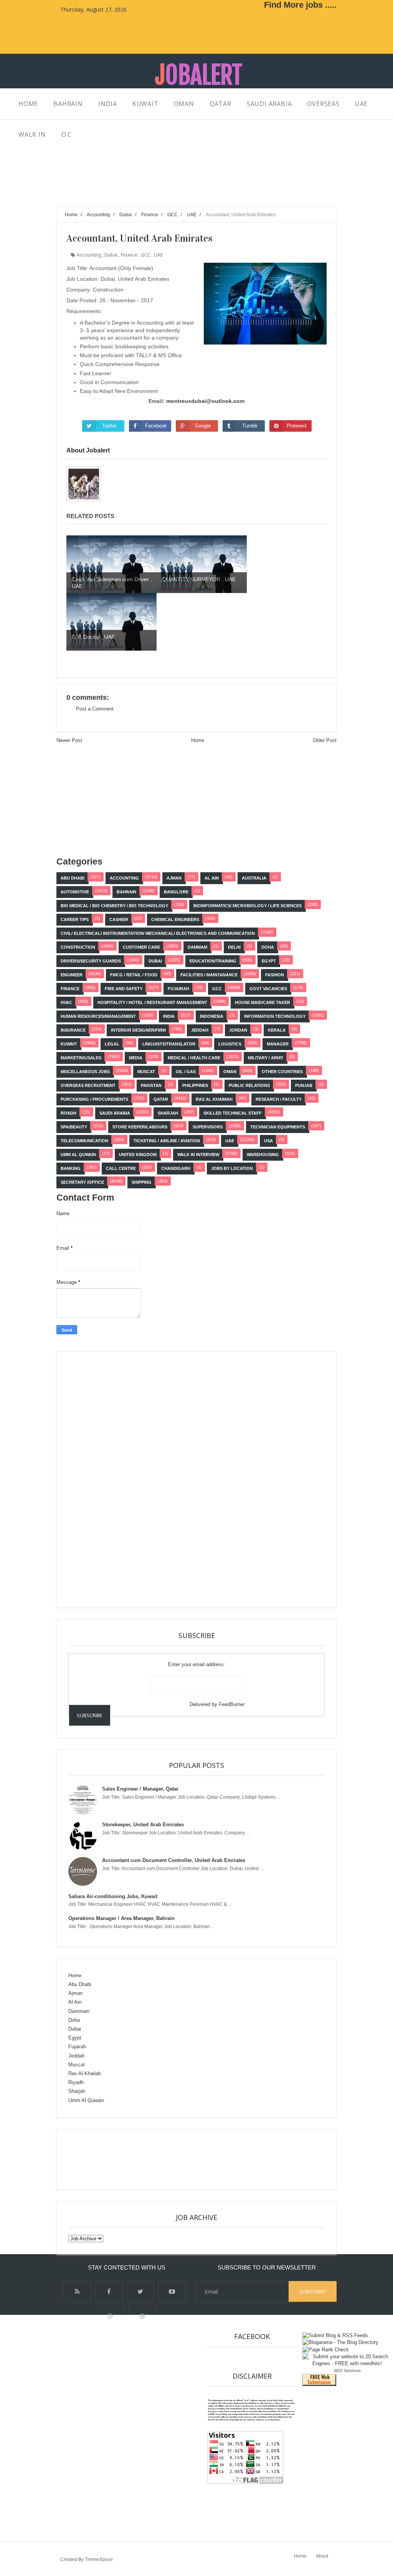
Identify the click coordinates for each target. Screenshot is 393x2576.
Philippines (195, 1085)
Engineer (72, 975)
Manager (278, 1044)
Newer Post (69, 740)
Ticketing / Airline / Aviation (167, 1141)
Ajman (174, 878)
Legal (112, 1044)
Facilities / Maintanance (209, 975)
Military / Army (266, 1058)
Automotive (75, 892)
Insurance (73, 1030)
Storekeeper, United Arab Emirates (143, 1825)
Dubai (111, 255)
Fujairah (178, 989)
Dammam (197, 947)
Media (136, 1058)
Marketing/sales (81, 1058)
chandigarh (176, 1168)
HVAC (66, 1002)
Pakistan (151, 1085)
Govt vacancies (268, 989)
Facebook (156, 426)
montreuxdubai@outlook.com (205, 401)
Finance (129, 255)
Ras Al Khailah (85, 2073)
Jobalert (199, 75)
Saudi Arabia (115, 1113)
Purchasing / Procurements (94, 1099)
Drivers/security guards (91, 961)
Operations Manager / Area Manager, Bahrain (121, 1918)
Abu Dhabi (73, 878)
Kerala (277, 1030)
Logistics (230, 1044)
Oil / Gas (186, 1072)
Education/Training (213, 961)
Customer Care (141, 947)
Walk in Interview (198, 1155)
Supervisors (208, 1127)
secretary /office (82, 1182)
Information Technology (275, 1016)
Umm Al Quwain (78, 1155)
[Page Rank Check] (326, 2350)
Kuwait (69, 1044)
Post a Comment (95, 709)
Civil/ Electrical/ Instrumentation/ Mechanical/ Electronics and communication (158, 933)
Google (203, 426)
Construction (78, 947)
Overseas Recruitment (88, 1085)
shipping (142, 1182)
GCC (146, 255)
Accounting (89, 255)
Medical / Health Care (194, 1058)
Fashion (275, 975)
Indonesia (212, 1016)
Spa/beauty (74, 1127)
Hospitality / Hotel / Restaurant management (152, 1002)
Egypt (269, 961)
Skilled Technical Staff (233, 1113)
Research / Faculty (279, 1099)
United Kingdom (138, 1155)
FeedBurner (232, 1704)
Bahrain (126, 892)
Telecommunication (84, 1141)
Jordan (238, 1030)
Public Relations (249, 1085)
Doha (268, 947)
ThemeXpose (99, 2559)
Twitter (109, 426)
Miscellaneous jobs (85, 1072)
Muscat (146, 1072)
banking (71, 1168)
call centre (121, 1168)
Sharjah (168, 1113)
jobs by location (232, 1168)
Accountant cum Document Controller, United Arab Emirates (174, 1860)
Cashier (119, 919)
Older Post (325, 740)
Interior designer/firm (138, 1030)
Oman (230, 1072)
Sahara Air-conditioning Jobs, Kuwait (113, 1896)
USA (268, 1141)
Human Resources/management (98, 1016)
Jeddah (200, 1030)
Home (198, 740)
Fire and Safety (124, 989)
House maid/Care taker (263, 1002)
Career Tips (75, 919)
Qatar (161, 1099)
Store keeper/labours (140, 1127)
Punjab (304, 1085)
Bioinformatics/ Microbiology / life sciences (248, 906)
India (169, 1016)
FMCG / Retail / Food (134, 975)
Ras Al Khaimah (214, 1099)
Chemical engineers (175, 919)
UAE (158, 255)
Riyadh (69, 1113)
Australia (254, 878)
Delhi (234, 947)
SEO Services (347, 2371)
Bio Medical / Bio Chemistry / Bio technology (114, 906)
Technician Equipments (278, 1127)
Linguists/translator (169, 1044)
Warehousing (263, 1155)
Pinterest (297, 426)
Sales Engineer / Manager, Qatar (140, 1789)
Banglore (176, 892)
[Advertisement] (196, 187)
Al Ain (212, 878)
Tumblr (250, 426)
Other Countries (282, 1072)
